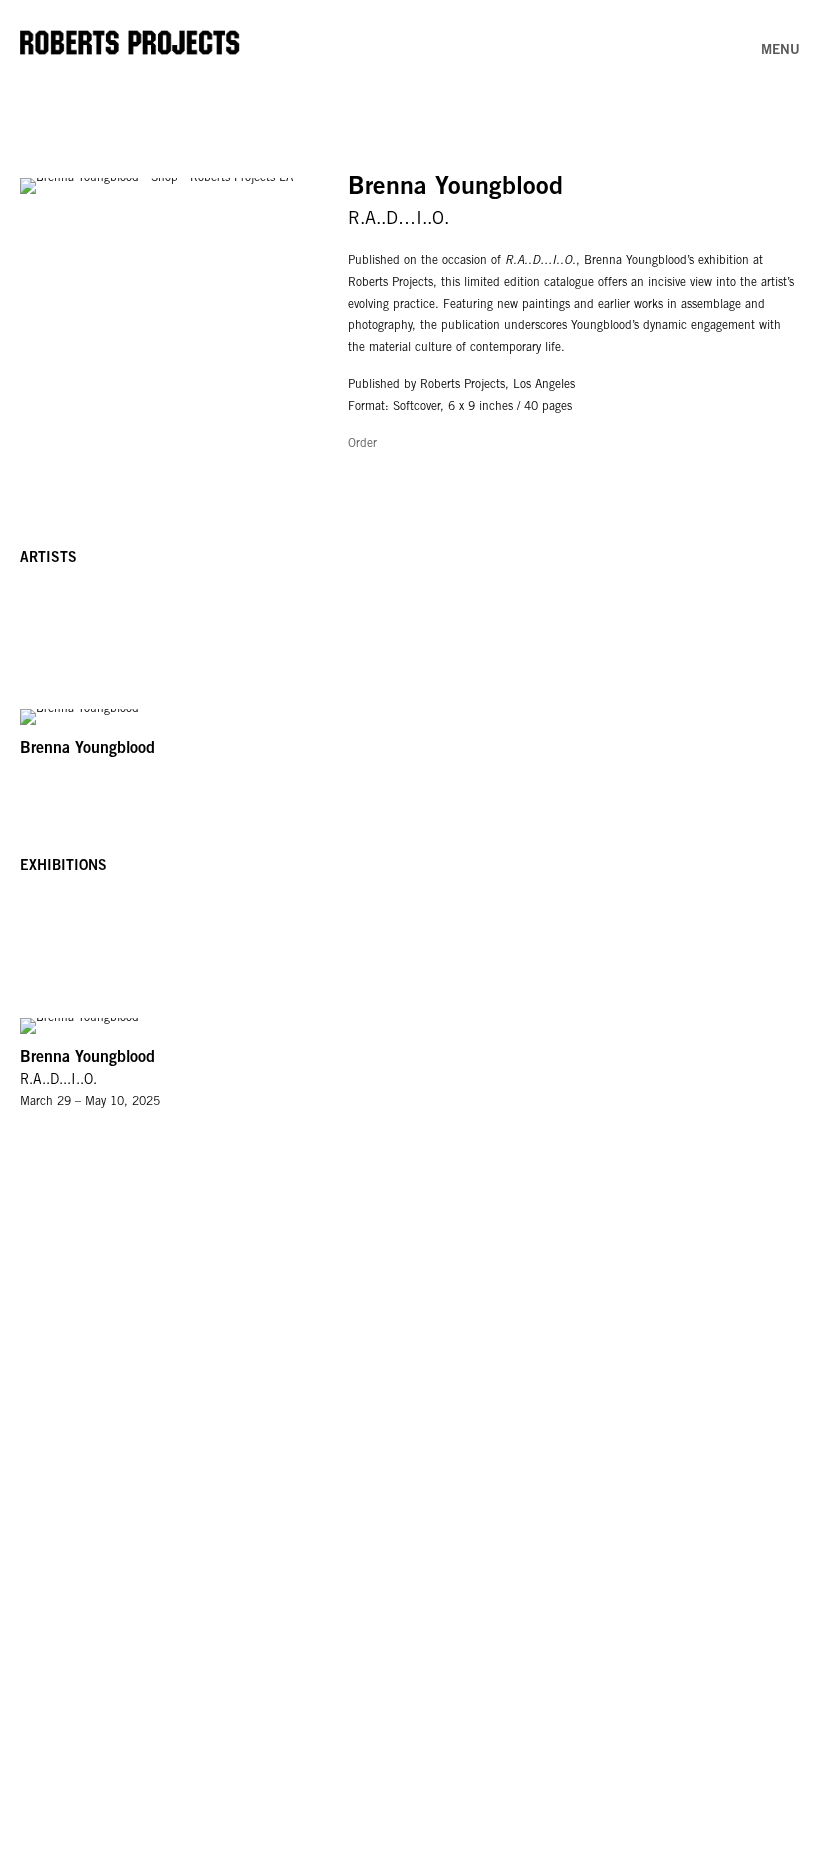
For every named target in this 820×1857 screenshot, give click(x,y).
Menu (780, 51)
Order (362, 444)
